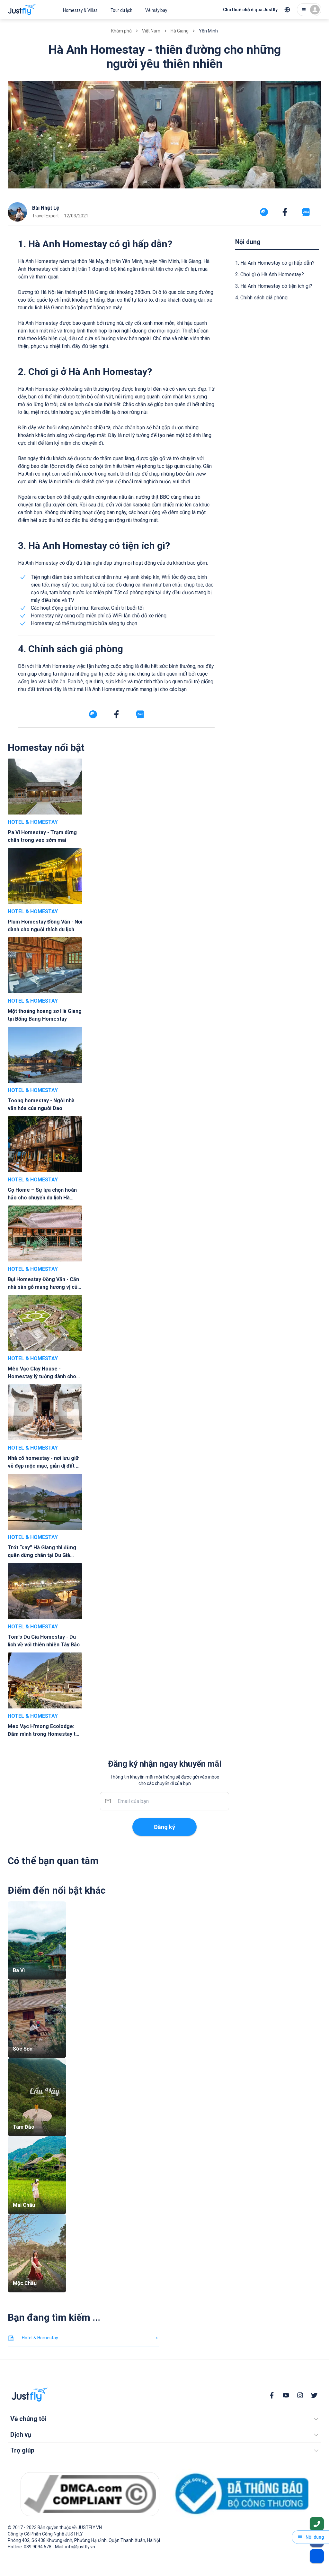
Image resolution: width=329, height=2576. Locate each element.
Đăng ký (164, 1827)
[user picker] (309, 10)
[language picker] (287, 10)
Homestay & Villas (80, 10)
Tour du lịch (121, 10)
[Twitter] (314, 2395)
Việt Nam (151, 31)
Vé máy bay (156, 10)
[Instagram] (300, 2395)
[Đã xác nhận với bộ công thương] (239, 2494)
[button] (164, 2419)
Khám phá (121, 31)
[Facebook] (272, 2395)
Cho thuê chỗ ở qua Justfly (250, 10)
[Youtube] (286, 2395)
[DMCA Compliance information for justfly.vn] (90, 2494)
